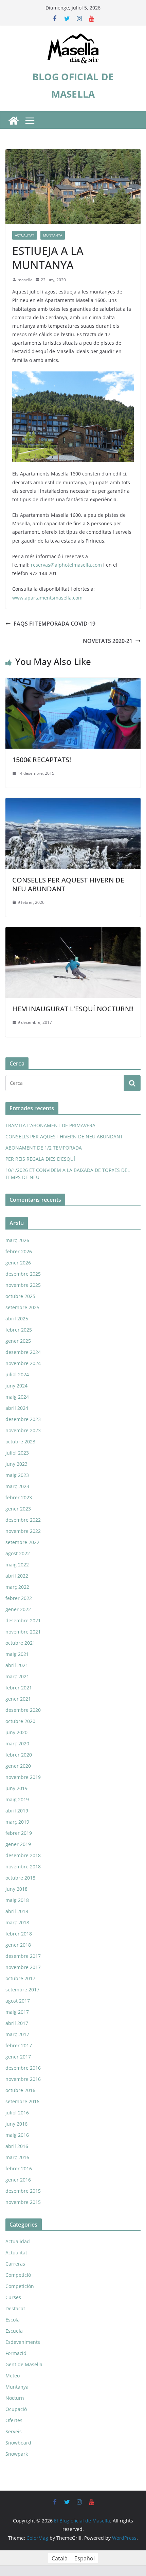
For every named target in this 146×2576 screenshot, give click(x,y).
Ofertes (14, 2420)
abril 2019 (17, 1811)
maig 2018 (17, 1900)
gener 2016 (18, 2180)
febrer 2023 (19, 1497)
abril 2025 (17, 1319)
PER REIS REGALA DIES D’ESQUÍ (40, 1159)
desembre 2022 (23, 1520)
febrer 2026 (19, 1251)
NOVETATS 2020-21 (108, 641)
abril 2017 (17, 2023)
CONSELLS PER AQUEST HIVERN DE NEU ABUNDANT (68, 884)
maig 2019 (17, 1799)
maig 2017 (17, 2012)
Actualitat (25, 235)
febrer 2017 (19, 2045)
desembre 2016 (23, 2068)
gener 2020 (18, 1766)
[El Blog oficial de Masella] (14, 121)
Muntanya (53, 235)
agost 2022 (18, 1553)
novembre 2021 (23, 1632)
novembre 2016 (23, 2079)
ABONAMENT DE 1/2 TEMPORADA (44, 1148)
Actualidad (18, 2241)
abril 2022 (17, 1576)
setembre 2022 (22, 1542)
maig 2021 (17, 1654)
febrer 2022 (19, 1598)
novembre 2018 (23, 1867)
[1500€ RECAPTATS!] (73, 683)
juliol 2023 (17, 1453)
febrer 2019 (19, 1833)
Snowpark (17, 2454)
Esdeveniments (23, 2342)
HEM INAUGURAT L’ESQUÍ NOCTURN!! (73, 1009)
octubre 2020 (20, 1721)
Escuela (14, 2331)
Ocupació (16, 2409)
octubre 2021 (20, 1643)
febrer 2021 (19, 1688)
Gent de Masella (24, 2364)
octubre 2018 (20, 1878)
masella (25, 280)
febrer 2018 (19, 1934)
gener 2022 (18, 1609)
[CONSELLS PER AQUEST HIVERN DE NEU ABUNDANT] (73, 803)
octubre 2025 (20, 1296)
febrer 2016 (19, 2168)
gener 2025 (18, 1341)
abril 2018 (17, 1911)
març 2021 (17, 1676)
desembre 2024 (23, 1352)
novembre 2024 (23, 1363)
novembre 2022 (23, 1531)
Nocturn (15, 2398)
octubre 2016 (20, 2090)
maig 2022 (17, 1565)
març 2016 (17, 2157)
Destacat (15, 2308)
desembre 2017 (23, 1956)
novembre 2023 (23, 1430)
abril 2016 (17, 2146)
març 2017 (17, 2034)
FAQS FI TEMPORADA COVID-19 (54, 624)
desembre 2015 (23, 2191)
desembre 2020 (23, 1710)
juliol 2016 (17, 2113)
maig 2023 (17, 1475)
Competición (20, 2286)
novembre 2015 (23, 2202)
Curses (13, 2297)
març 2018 (17, 1922)
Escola (13, 2320)
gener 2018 (18, 1945)
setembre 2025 (22, 1307)
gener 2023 (18, 1509)
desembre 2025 (23, 1274)
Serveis (14, 2431)
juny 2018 (16, 1889)
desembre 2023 (23, 1419)
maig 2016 (17, 2135)
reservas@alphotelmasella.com (66, 565)
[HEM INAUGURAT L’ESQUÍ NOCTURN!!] (73, 932)
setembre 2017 (22, 1990)
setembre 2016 (22, 2101)
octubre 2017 (20, 1978)
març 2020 (17, 1743)
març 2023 (17, 1486)
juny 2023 (16, 1464)
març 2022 (17, 1587)
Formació (16, 2353)
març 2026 (17, 1240)
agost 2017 (18, 2001)
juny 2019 (16, 1788)
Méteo (13, 2376)
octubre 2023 (20, 1442)
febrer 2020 (19, 1755)
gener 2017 (18, 2057)
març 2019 (17, 1822)
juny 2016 (16, 2124)
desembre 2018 (23, 1855)
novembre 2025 (23, 1285)
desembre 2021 (23, 1620)
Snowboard (18, 2443)
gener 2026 (18, 1263)
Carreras (15, 2264)
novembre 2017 (23, 1967)
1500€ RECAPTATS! (42, 760)
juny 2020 (16, 1732)
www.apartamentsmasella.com (47, 598)
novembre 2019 (23, 1777)
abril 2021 (17, 1665)
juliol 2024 (17, 1374)
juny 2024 (16, 1386)
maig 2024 (17, 1397)
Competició (18, 2275)
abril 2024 (17, 1408)
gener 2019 (18, 1844)
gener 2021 (18, 1699)
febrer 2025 (19, 1330)
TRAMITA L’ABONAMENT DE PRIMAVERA (50, 1125)
